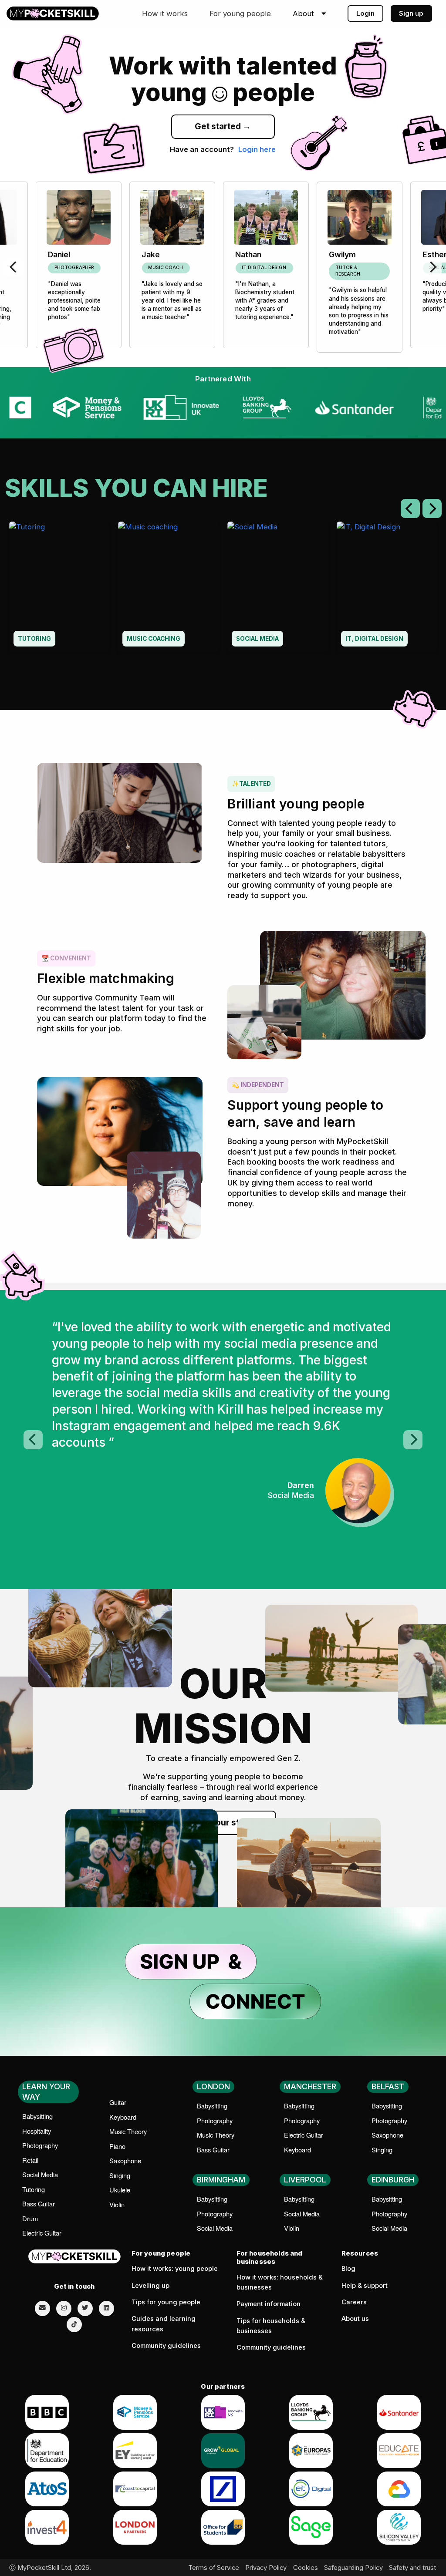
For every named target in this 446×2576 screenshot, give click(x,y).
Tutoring (34, 2189)
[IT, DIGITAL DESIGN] (387, 586)
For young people (240, 13)
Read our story (223, 1823)
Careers (354, 2302)
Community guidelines (166, 2346)
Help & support (365, 2286)
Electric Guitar (42, 2233)
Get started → (223, 126)
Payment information (269, 2304)
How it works (165, 13)
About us (355, 2319)
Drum (30, 2218)
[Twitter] (85, 2308)
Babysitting (37, 2116)
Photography (40, 2145)
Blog (348, 2269)
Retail (30, 2160)
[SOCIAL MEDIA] (278, 586)
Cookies (306, 2568)
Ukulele (120, 2190)
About (303, 14)
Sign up (411, 13)
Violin (117, 2204)
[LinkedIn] (106, 2308)
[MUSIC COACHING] (168, 586)
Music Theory (128, 2131)
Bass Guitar (39, 2204)
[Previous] (14, 267)
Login (365, 13)
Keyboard (123, 2117)
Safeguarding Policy (353, 2568)
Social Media (40, 2174)
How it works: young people (175, 2269)
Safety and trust (412, 2568)
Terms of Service (214, 2568)
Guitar (118, 2102)
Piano (117, 2146)
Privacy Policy (266, 2568)
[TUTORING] (59, 586)
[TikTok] (74, 2325)
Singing (120, 2175)
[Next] (432, 267)
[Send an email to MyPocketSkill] (42, 2308)
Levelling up (150, 2286)
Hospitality (37, 2131)
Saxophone (125, 2160)
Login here (257, 149)
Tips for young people (166, 2302)
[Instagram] (64, 2308)
